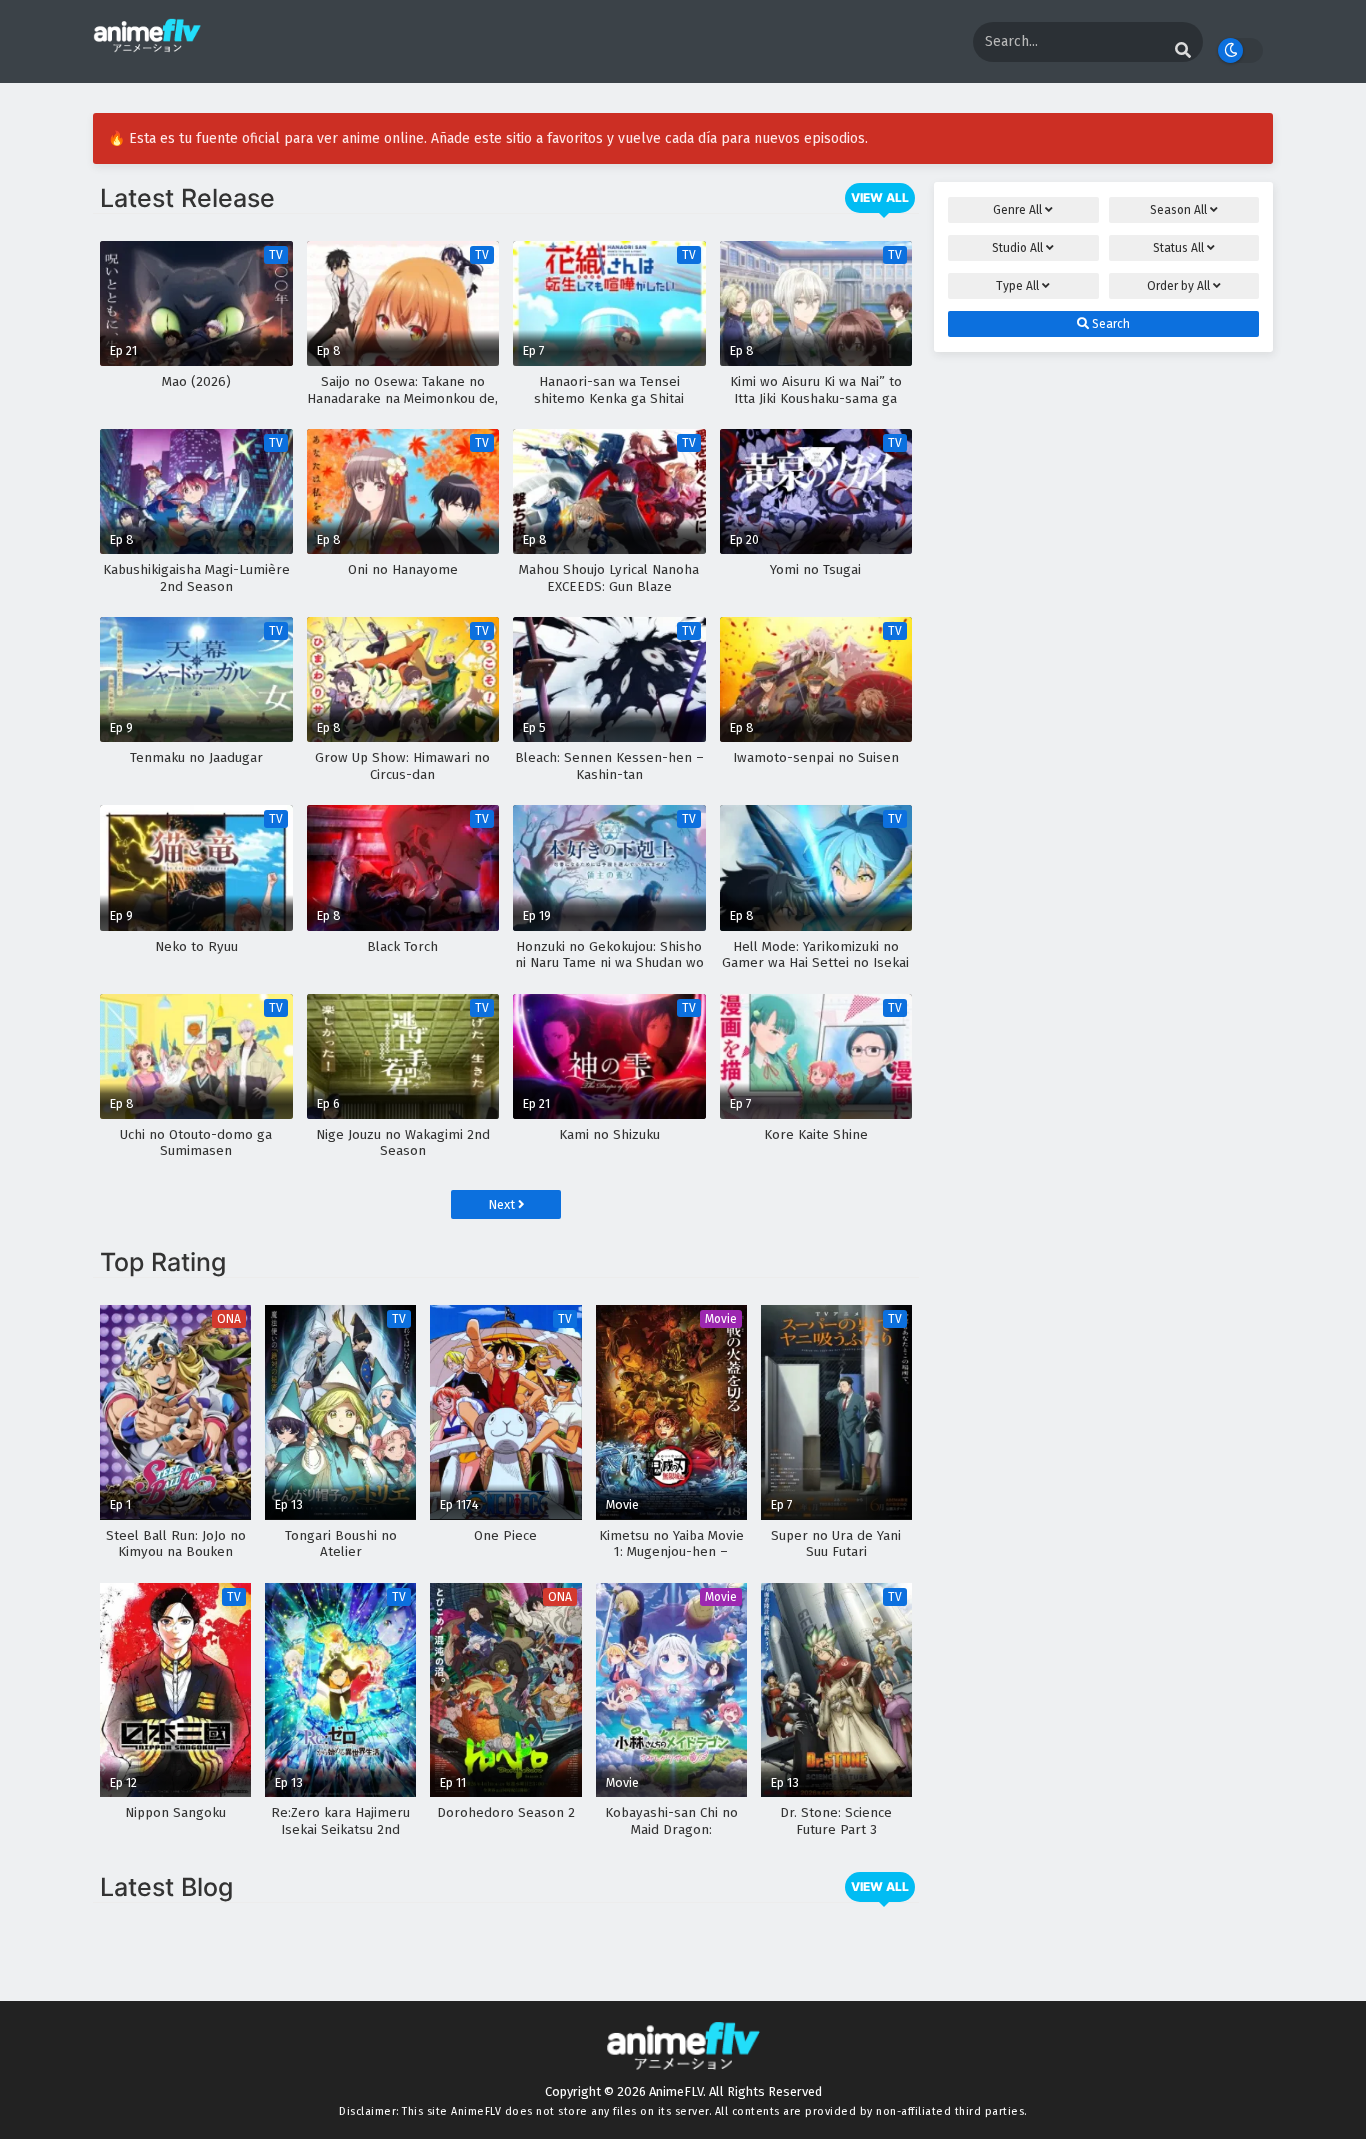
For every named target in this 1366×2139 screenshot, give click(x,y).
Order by (1178, 286)
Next (503, 1204)
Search (1109, 324)
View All (880, 197)
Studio (1017, 248)
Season (1178, 210)
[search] (1183, 51)
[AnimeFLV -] (147, 43)
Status (1178, 248)
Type (1017, 286)
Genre (1017, 210)
